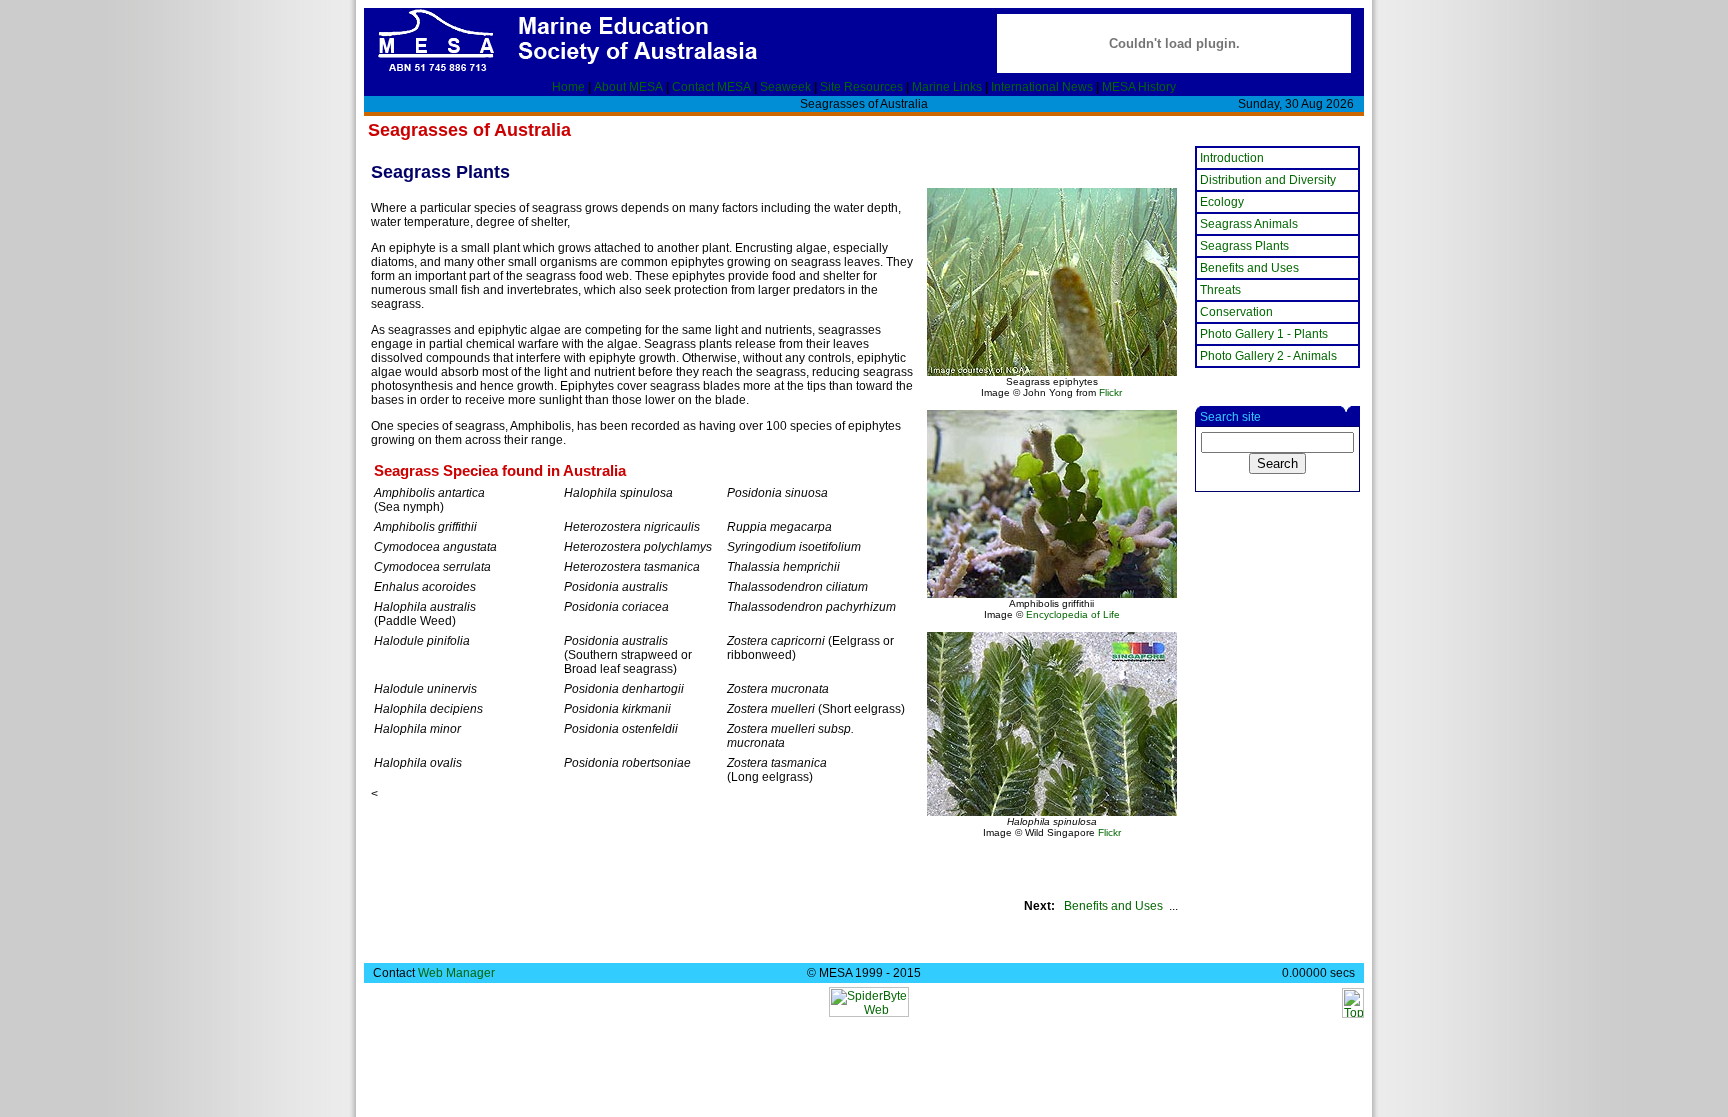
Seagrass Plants (1244, 246)
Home (568, 87)
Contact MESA (711, 87)
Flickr (1110, 392)
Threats (1220, 290)
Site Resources (861, 87)
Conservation (1236, 312)
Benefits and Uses (1113, 906)
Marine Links (947, 87)
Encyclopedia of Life (1073, 614)
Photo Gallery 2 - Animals (1268, 356)
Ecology (1222, 202)
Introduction (1232, 158)
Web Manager (456, 973)
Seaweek (785, 87)
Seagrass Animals (1249, 224)
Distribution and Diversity (1268, 180)
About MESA (628, 87)
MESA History (1139, 87)
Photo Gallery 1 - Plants (1264, 334)
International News (1042, 87)
